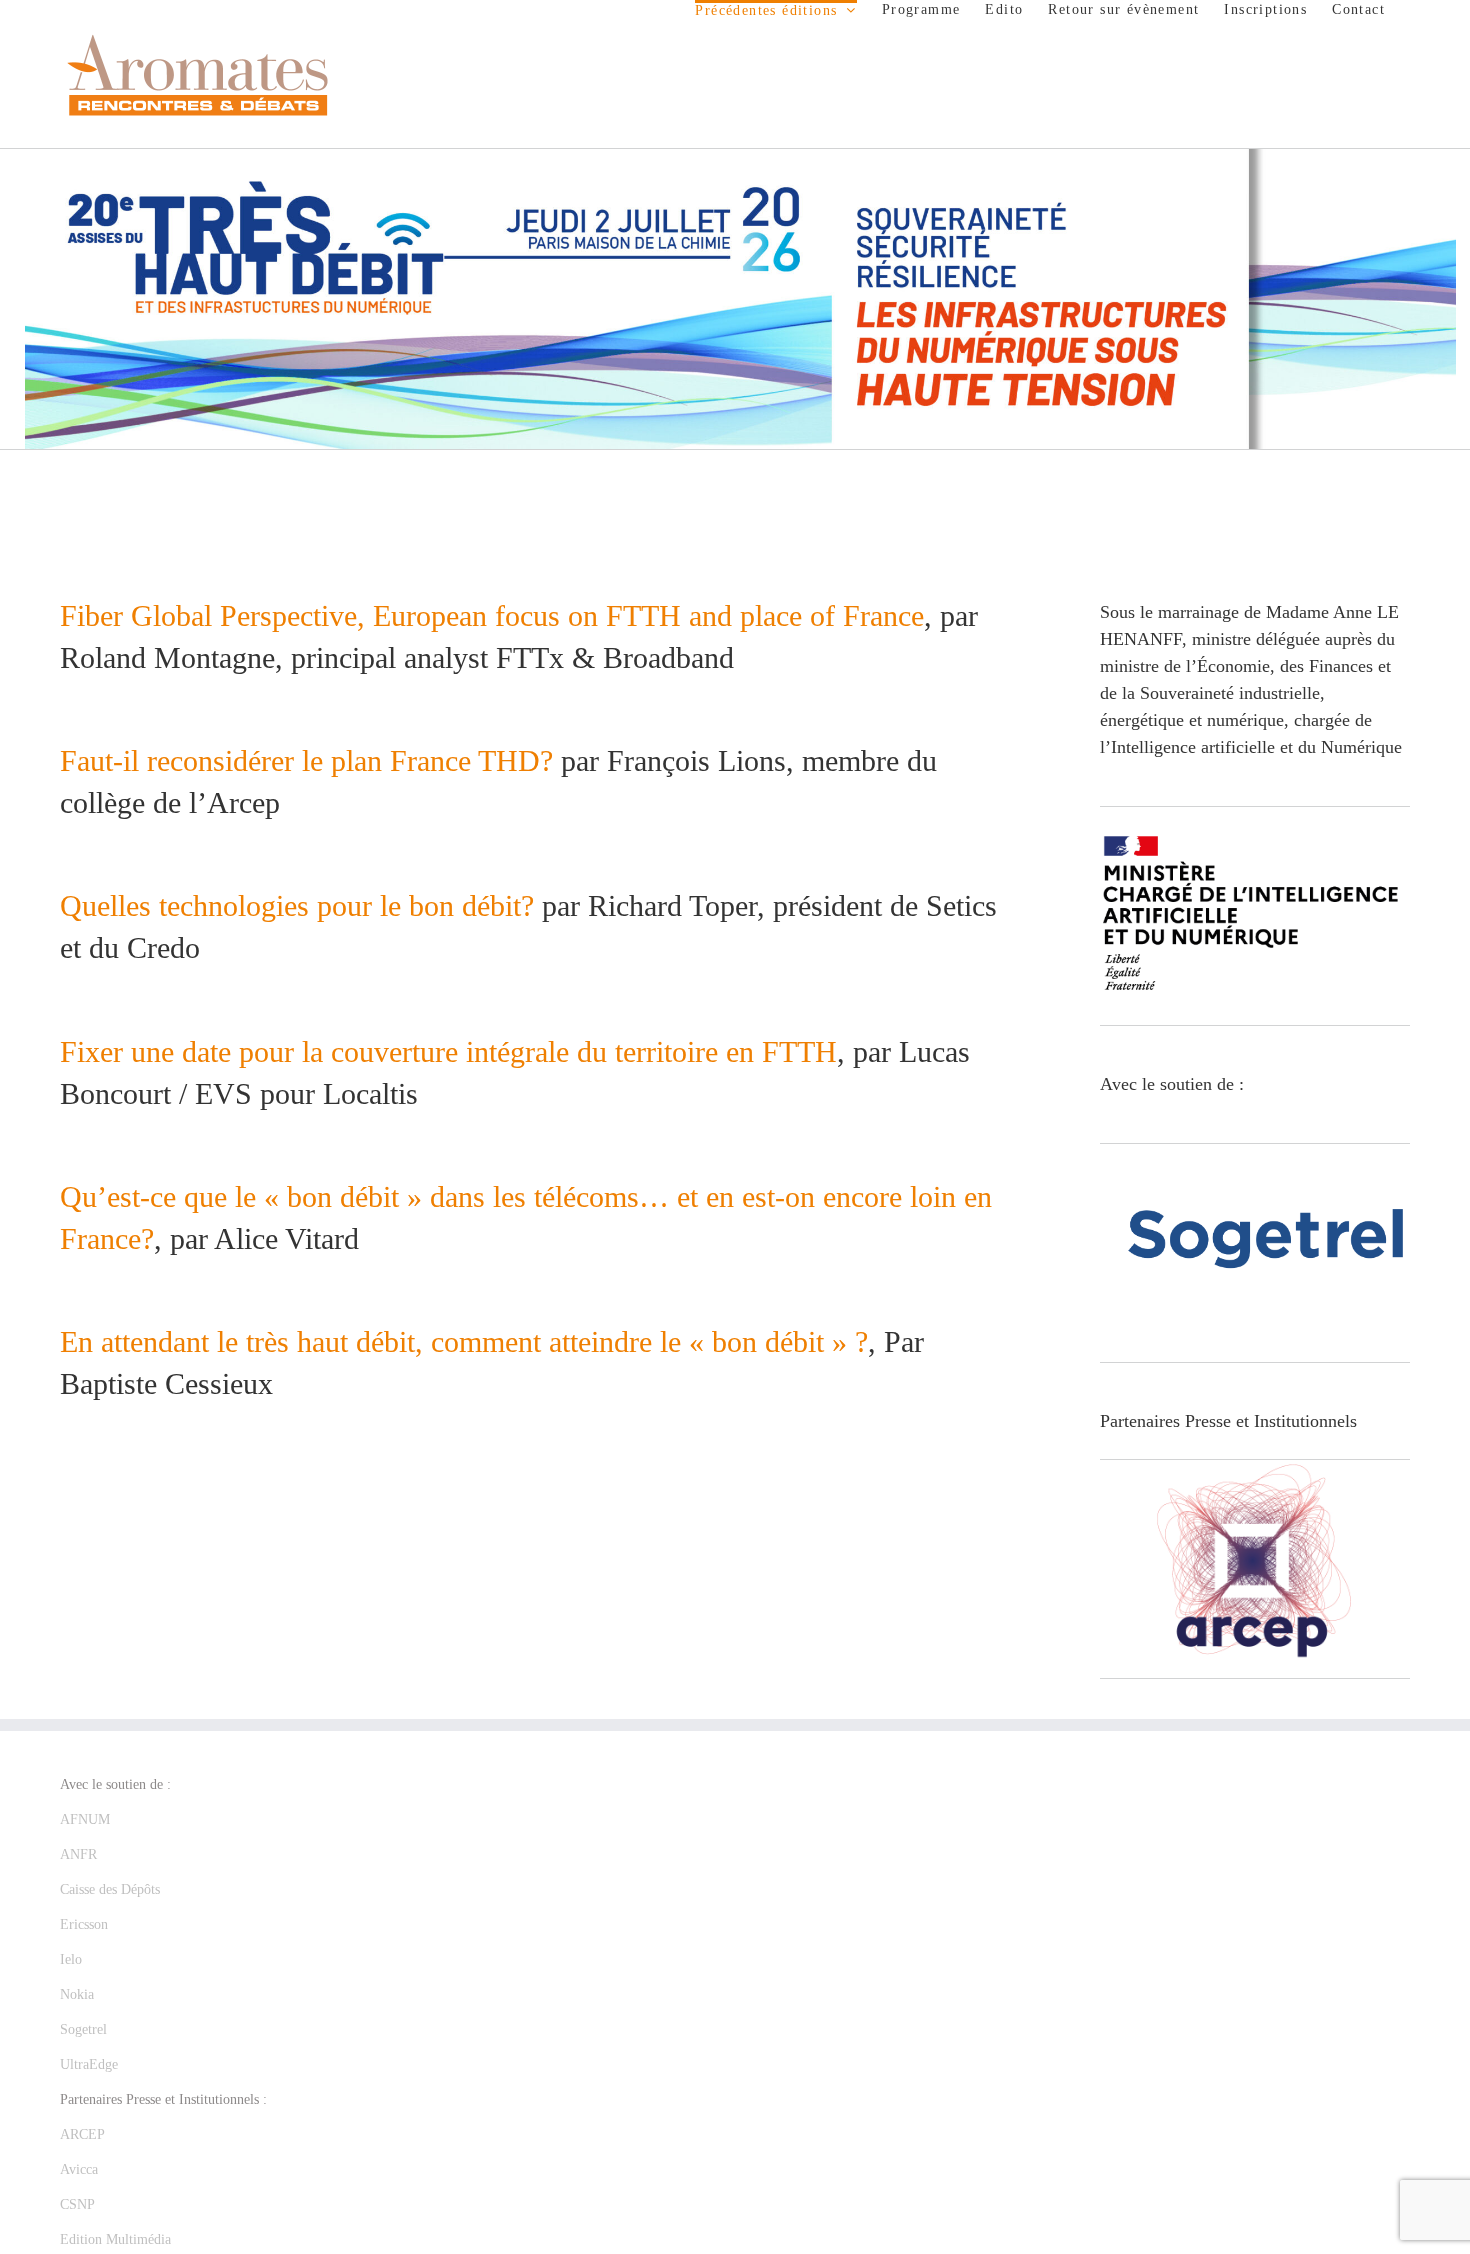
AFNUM (85, 1819)
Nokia (77, 1994)
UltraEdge (89, 2064)
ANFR (78, 1854)
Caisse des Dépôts (110, 1889)
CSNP (77, 2204)
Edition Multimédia (115, 2239)
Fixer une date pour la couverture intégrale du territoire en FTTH (448, 1051)
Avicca (79, 2169)
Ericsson (84, 1924)
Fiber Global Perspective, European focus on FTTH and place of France (492, 615)
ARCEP (82, 2134)
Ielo (71, 1959)
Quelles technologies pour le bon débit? (297, 905)
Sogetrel (83, 2029)
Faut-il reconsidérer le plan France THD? (306, 760)
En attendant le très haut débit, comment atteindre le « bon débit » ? (464, 1341)
